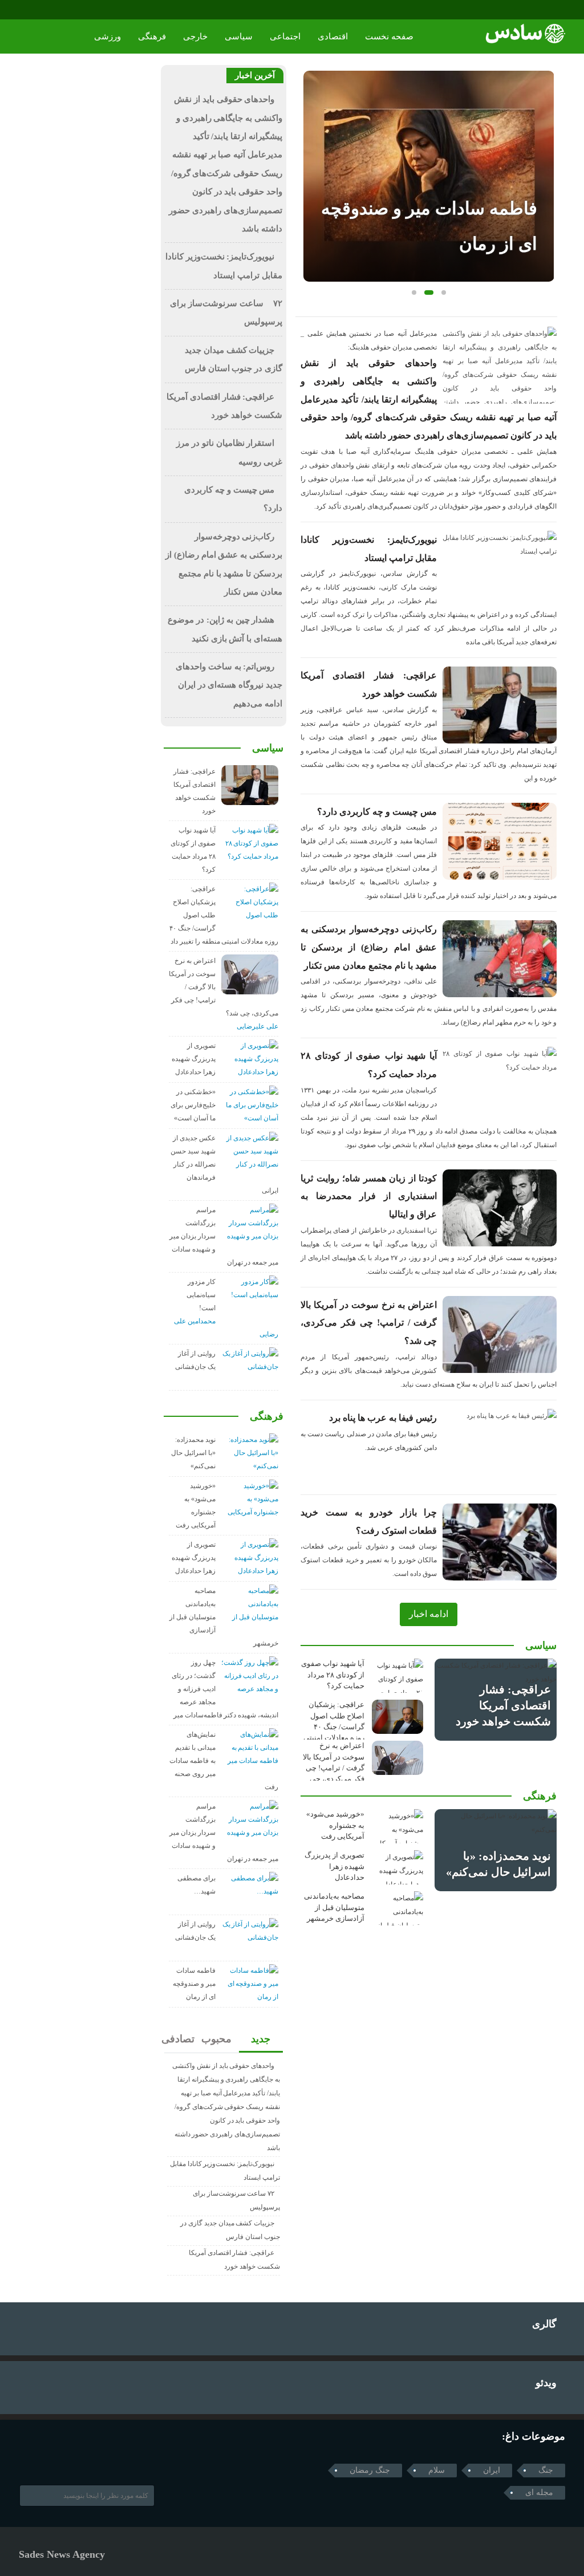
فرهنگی (152, 36)
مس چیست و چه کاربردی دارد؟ (377, 812)
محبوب (217, 2039)
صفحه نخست (389, 36)
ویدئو (546, 2383)
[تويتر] (41, 2459)
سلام (437, 2470)
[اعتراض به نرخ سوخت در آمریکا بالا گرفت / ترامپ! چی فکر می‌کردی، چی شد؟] (398, 1758)
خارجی (195, 36)
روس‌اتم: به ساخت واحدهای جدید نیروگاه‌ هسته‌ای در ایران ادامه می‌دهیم (229, 685)
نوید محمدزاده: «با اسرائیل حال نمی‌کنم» (193, 1453)
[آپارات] (58, 10)
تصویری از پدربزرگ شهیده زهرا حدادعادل (334, 1866)
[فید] (74, 10)
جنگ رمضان (370, 2470)
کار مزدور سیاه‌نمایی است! (201, 1295)
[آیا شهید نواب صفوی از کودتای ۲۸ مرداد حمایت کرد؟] (398, 1676)
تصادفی (179, 2039)
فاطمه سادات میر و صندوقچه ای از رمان (194, 1984)
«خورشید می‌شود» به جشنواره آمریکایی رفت (335, 1825)
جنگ (546, 2470)
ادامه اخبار (429, 1614)
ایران (492, 2470)
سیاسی (239, 36)
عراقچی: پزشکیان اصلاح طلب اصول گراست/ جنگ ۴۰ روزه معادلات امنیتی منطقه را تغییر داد (334, 1727)
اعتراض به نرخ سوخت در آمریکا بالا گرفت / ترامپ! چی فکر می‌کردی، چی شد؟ (369, 1323)
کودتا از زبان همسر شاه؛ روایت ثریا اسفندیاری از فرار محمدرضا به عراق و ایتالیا (369, 1196)
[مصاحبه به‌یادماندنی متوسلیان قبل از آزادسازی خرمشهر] (398, 1908)
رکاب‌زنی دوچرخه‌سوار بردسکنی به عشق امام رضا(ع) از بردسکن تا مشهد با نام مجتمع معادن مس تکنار (369, 947)
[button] (414, 292)
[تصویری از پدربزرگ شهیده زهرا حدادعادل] (398, 1867)
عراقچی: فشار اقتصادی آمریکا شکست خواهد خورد (503, 1705)
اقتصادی (333, 36)
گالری (544, 2324)
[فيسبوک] (27, 10)
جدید (261, 2039)
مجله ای (539, 2492)
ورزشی (108, 36)
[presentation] (313, 158)
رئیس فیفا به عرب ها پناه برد (383, 1418)
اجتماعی (285, 36)
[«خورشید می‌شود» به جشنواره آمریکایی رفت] (398, 1826)
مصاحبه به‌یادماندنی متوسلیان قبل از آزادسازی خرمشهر (334, 1907)
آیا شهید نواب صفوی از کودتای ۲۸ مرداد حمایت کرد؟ (333, 1675)
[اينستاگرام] (42, 10)
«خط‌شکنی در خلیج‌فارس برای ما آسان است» (193, 1105)
